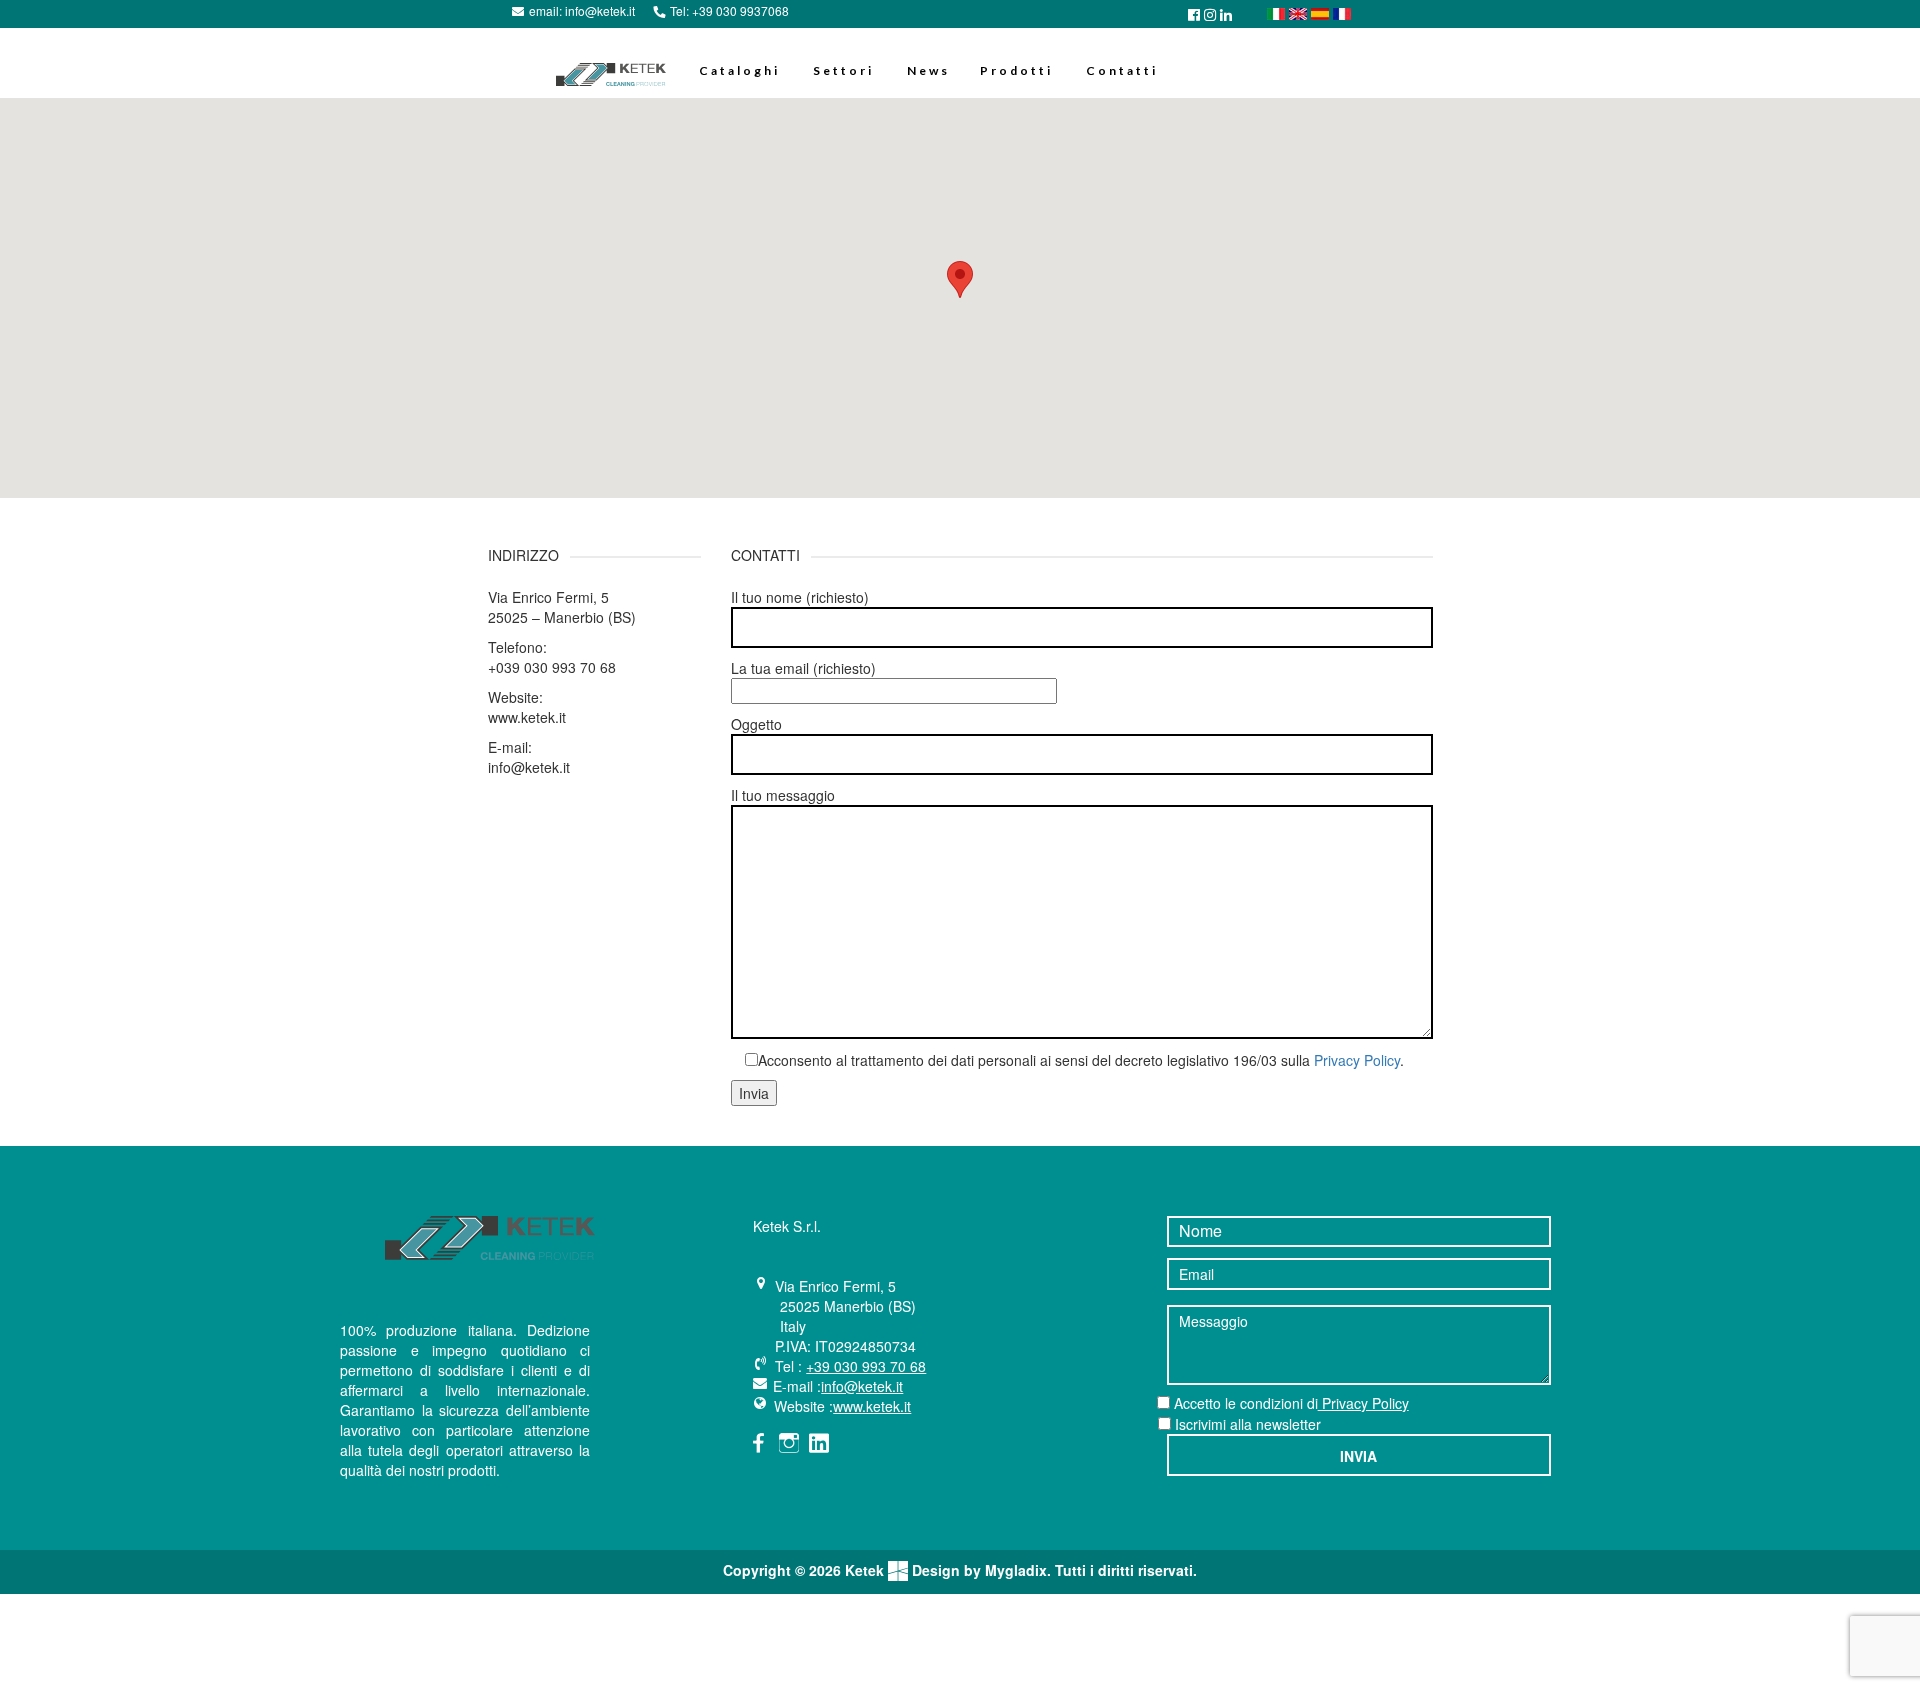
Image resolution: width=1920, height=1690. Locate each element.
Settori (843, 70)
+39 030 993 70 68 (866, 1366)
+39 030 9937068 (740, 10)
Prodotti (1016, 70)
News (928, 70)
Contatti (1122, 70)
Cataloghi (739, 70)
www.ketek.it (872, 1406)
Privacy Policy (1357, 1060)
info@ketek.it (600, 10)
